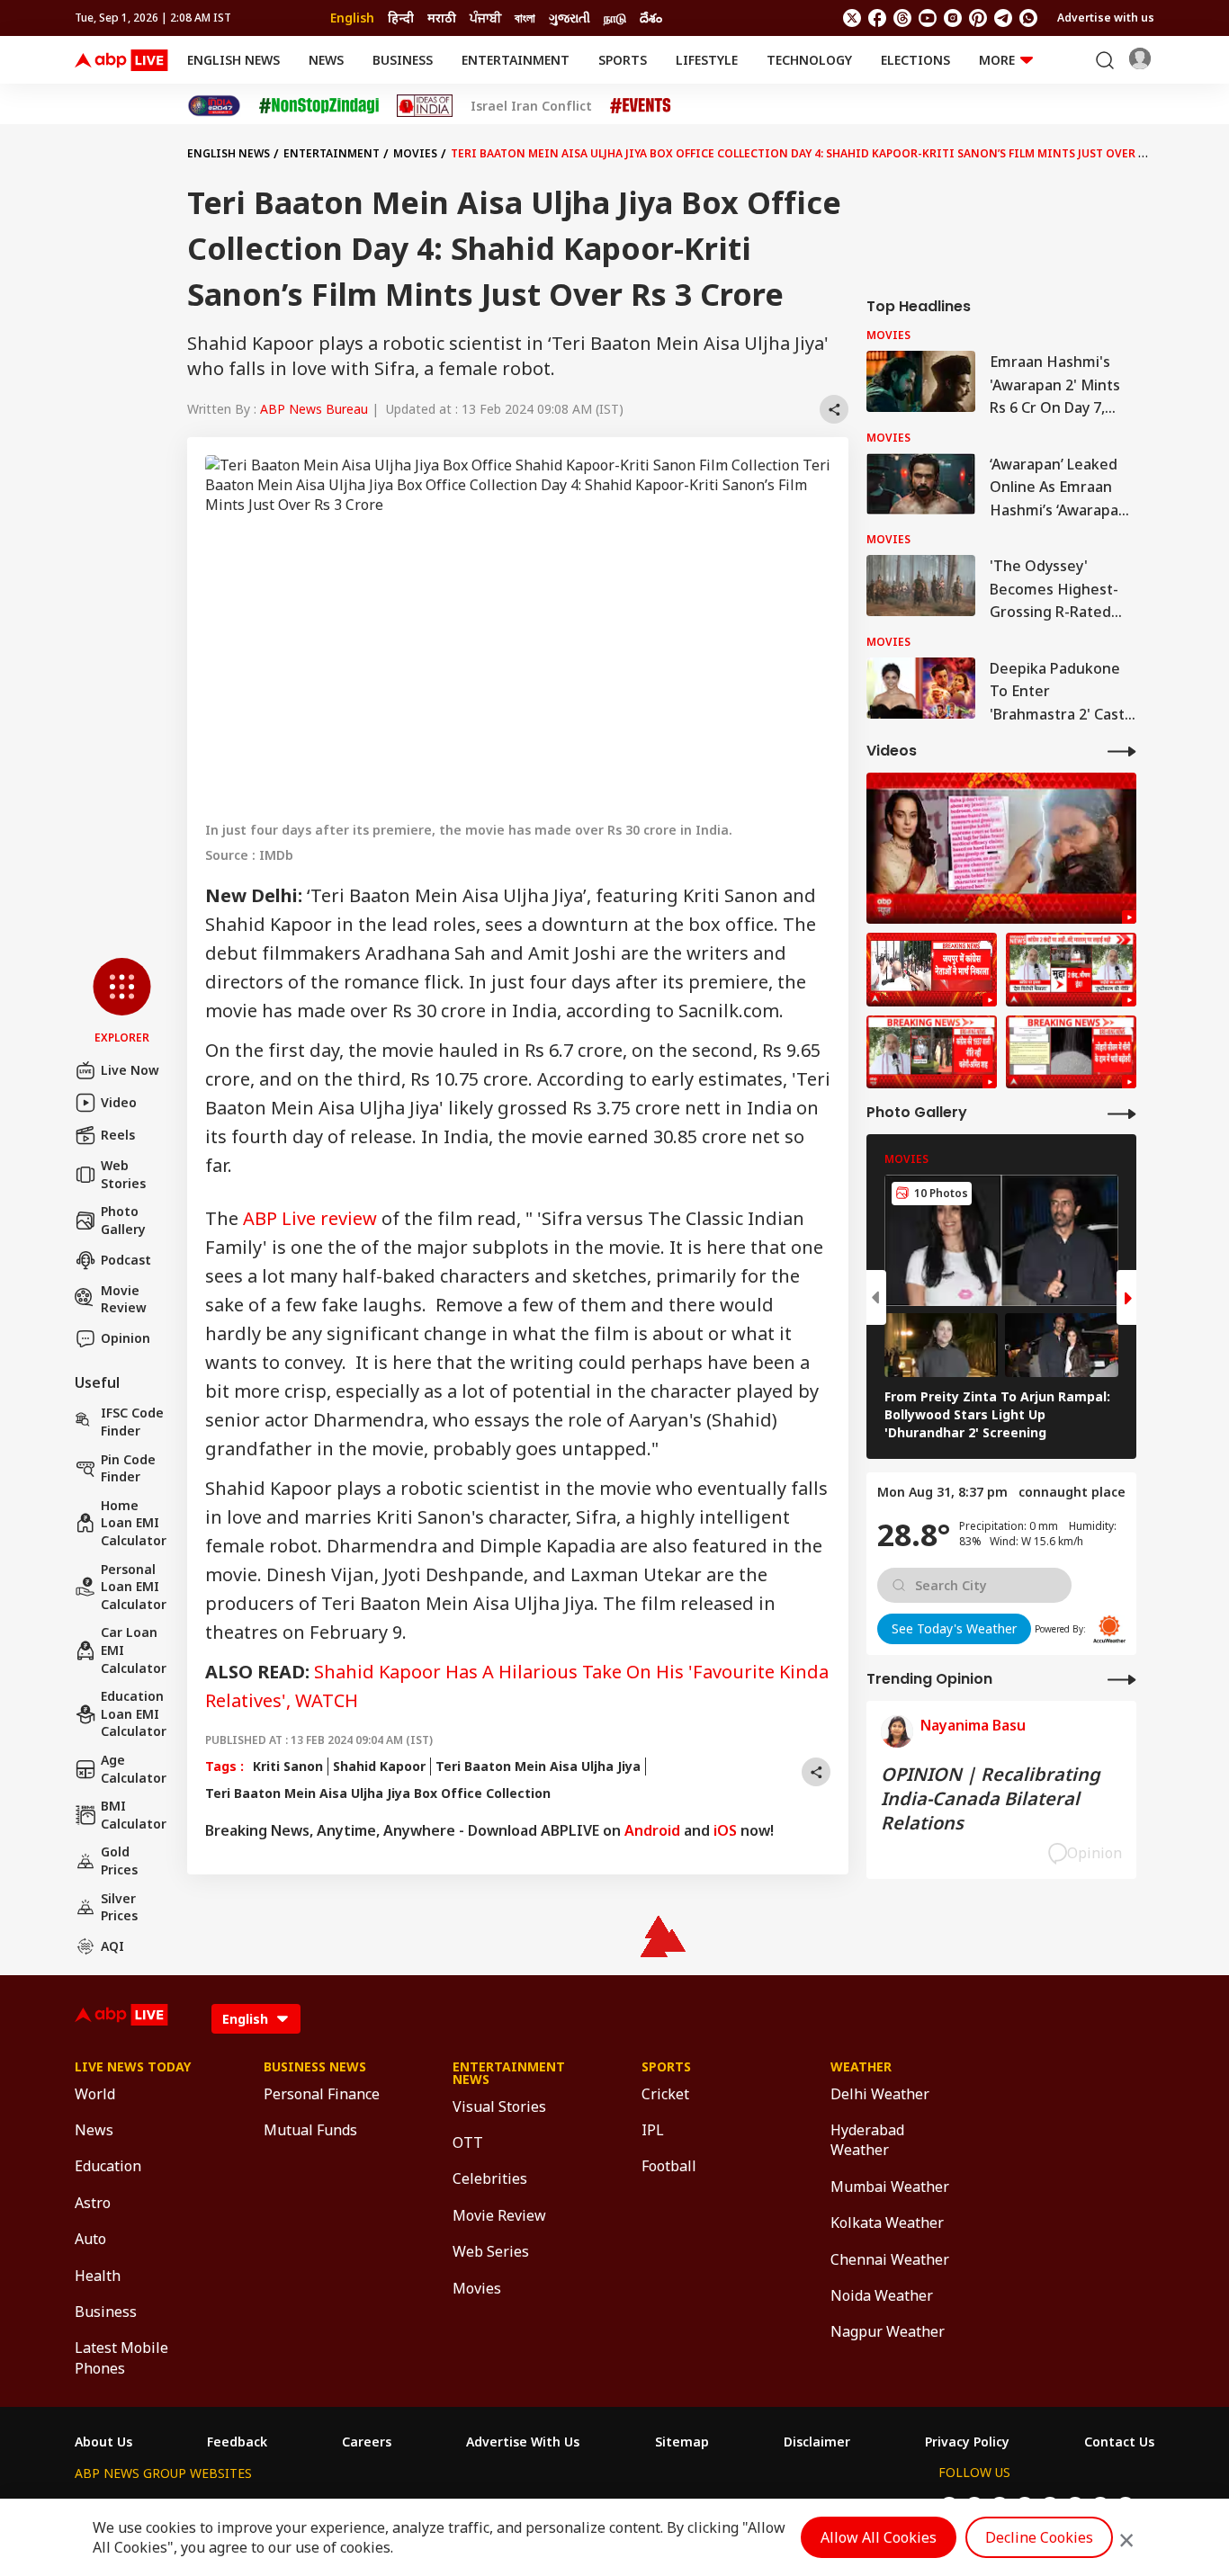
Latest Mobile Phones (121, 2357)
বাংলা (525, 18)
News (326, 60)
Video (119, 1102)
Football (669, 2166)
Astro (93, 2203)
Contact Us (1119, 2442)
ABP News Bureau (314, 409)
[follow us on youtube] (928, 18)
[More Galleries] (1122, 1113)
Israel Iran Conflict (531, 106)
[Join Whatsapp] (1028, 18)
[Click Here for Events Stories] (641, 106)
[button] (122, 1002)
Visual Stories (499, 2106)
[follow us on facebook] (877, 18)
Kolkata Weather (887, 2223)
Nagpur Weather (888, 2331)
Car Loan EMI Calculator (134, 1650)
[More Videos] (1122, 751)
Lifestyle (707, 60)
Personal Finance (322, 2094)
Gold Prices (119, 1860)
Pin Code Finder (128, 1468)
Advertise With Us (523, 2442)
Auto (90, 2239)
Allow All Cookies (879, 2537)
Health (98, 2276)
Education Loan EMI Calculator (134, 1713)
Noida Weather (882, 2295)
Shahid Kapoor (379, 1766)
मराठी (442, 18)
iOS (725, 1830)
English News (233, 60)
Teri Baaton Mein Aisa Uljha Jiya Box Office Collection (378, 1793)
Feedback (237, 2442)
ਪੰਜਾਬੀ (485, 18)
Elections (915, 60)
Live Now (130, 1070)
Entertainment (516, 60)
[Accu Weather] (1109, 1629)
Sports (623, 60)
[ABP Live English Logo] (121, 60)
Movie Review (124, 1299)
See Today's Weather (954, 1628)
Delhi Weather (880, 2094)
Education (108, 2166)
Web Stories (123, 1174)
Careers (367, 2442)
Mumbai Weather (890, 2187)
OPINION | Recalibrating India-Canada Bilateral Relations (991, 1798)
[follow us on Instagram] (953, 18)
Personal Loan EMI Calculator (134, 1587)
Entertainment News (509, 2073)
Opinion (126, 1338)
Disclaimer (817, 2442)
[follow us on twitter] (852, 18)
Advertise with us (1106, 18)
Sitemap (682, 2442)
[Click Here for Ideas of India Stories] (425, 106)
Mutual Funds (310, 2130)
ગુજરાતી (570, 18)
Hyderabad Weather (867, 2140)
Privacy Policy (967, 2442)
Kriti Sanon (288, 1766)
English (352, 18)
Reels (118, 1135)
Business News (315, 2067)
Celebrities (490, 2178)
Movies (415, 153)
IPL (653, 2130)
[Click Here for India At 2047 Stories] (214, 106)
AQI (112, 1946)
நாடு (615, 18)
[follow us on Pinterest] (978, 18)
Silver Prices (119, 1907)
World (95, 2094)
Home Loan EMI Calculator (134, 1523)
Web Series (491, 2251)
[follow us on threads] (902, 18)
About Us (103, 2442)
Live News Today (133, 2067)
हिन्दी (401, 18)
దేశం (651, 18)
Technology (809, 60)
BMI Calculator (134, 1815)
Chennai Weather (890, 2259)
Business (403, 60)
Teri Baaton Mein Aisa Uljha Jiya (538, 1766)
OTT (468, 2142)
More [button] (997, 60)
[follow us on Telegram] (1003, 18)
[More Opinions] (1122, 1679)
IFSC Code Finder (132, 1422)
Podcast (126, 1260)
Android (652, 1830)
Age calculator (134, 1769)
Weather (861, 2067)
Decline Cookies (1039, 2537)
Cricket (665, 2094)
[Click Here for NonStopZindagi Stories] (319, 106)
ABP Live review (310, 1218)
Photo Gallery (123, 1220)
